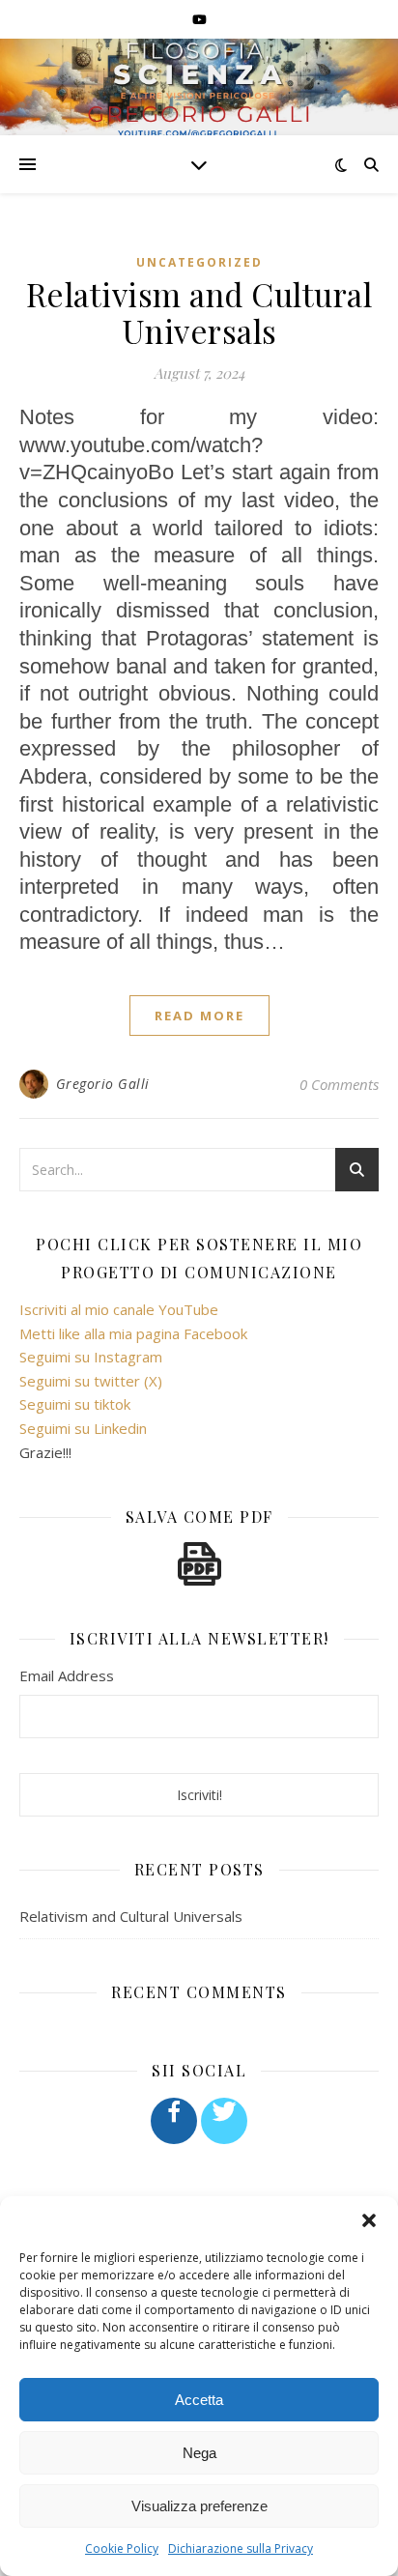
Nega (199, 2453)
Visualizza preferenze (199, 2506)
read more (199, 1016)
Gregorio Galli (103, 1084)
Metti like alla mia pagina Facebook (133, 1333)
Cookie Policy (122, 2548)
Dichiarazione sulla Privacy (241, 2548)
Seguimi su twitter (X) (91, 1381)
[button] (369, 2220)
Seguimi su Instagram (91, 1357)
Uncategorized (199, 262)
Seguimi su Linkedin (83, 1428)
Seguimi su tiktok (75, 1404)
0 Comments (339, 1084)
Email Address (67, 1675)
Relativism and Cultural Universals (199, 312)
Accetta (199, 2400)
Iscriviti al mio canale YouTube (119, 1309)
